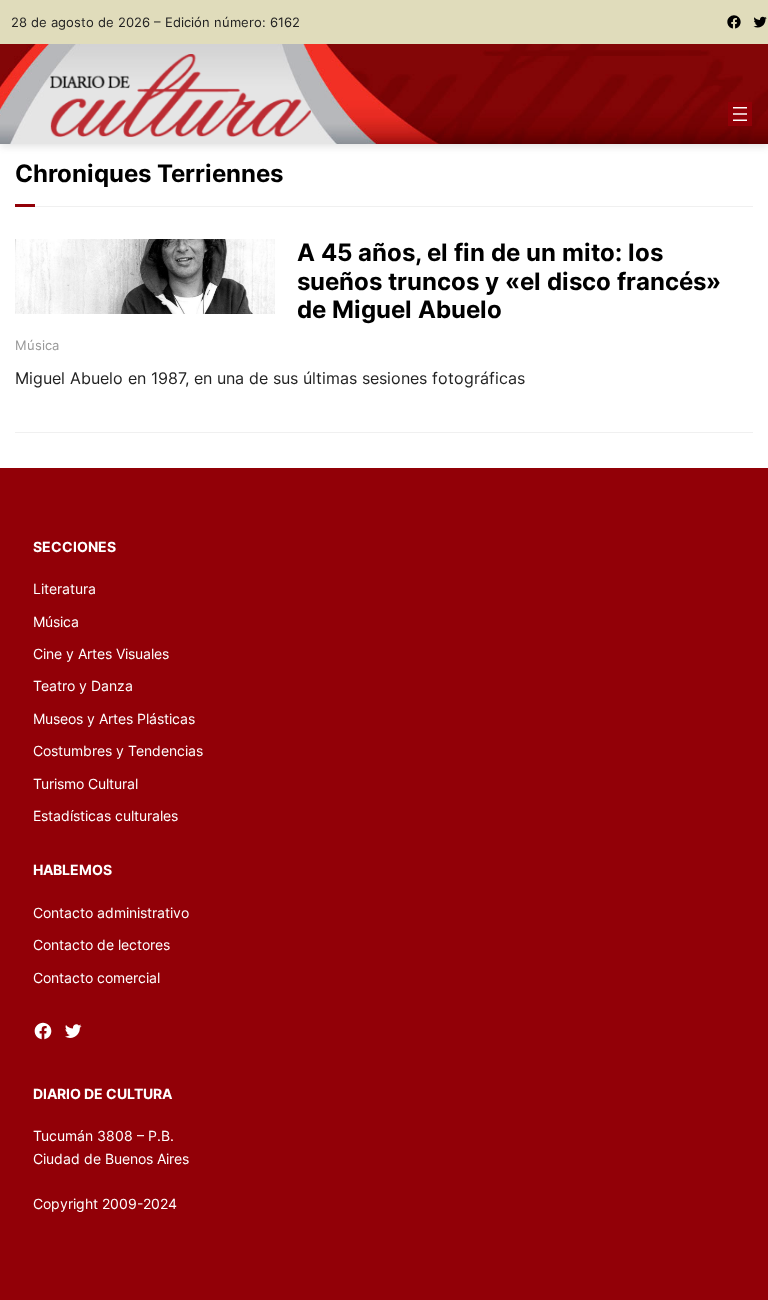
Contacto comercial (96, 977)
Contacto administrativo (111, 912)
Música (37, 345)
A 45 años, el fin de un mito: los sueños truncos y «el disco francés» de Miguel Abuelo (509, 282)
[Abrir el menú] (740, 114)
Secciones (74, 546)
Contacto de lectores (101, 944)
